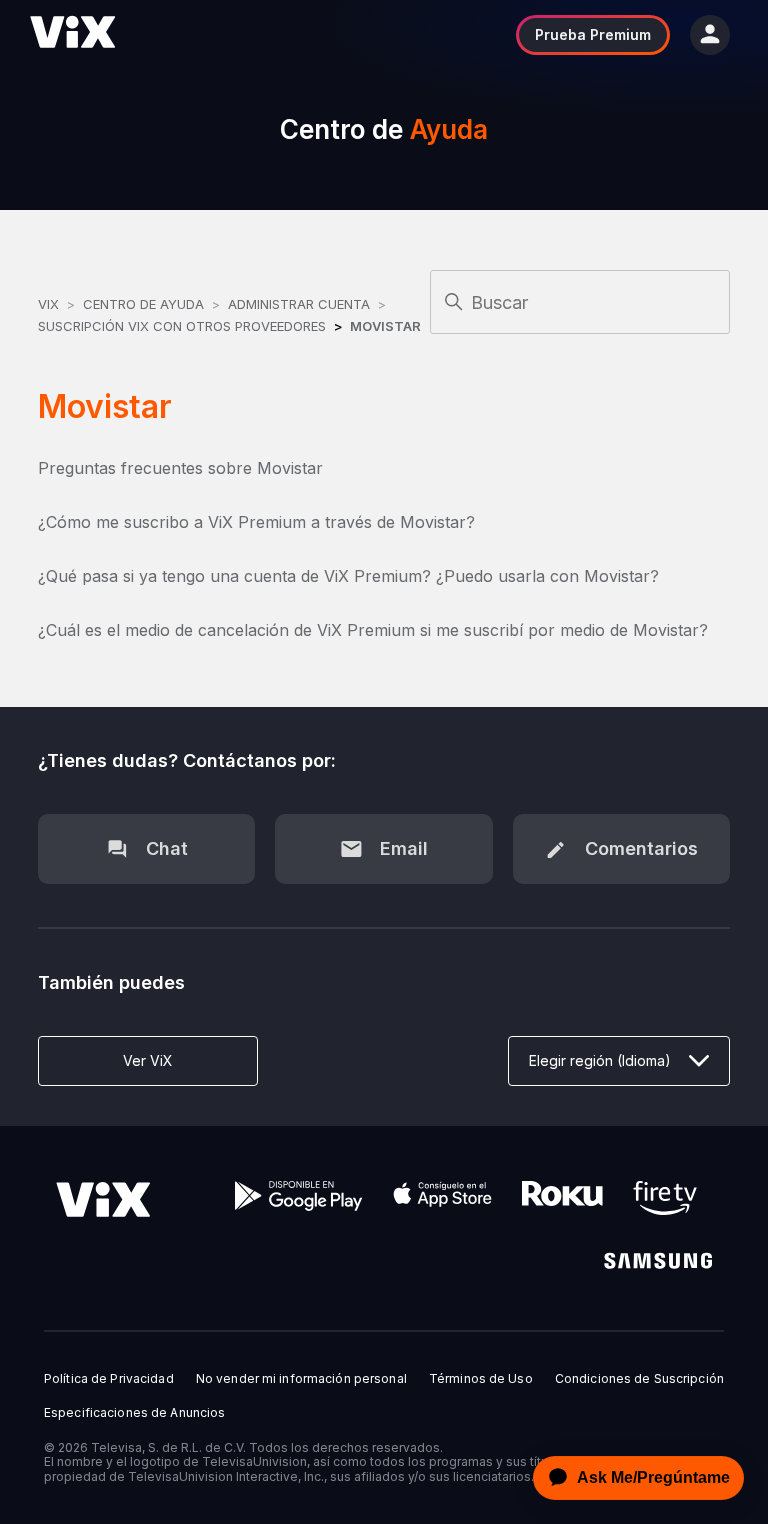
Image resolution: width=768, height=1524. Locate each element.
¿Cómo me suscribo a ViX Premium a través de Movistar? (256, 522)
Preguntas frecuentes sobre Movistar (180, 468)
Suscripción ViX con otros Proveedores (182, 326)
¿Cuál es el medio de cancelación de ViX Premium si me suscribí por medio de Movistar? (373, 630)
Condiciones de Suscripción (639, 1379)
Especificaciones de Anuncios (134, 1413)
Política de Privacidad (109, 1379)
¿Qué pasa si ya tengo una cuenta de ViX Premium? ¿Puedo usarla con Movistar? (348, 576)
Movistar (385, 326)
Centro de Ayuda (143, 304)
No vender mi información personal (301, 1379)
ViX (48, 304)
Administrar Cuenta (301, 304)
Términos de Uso (481, 1379)
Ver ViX (148, 1060)
